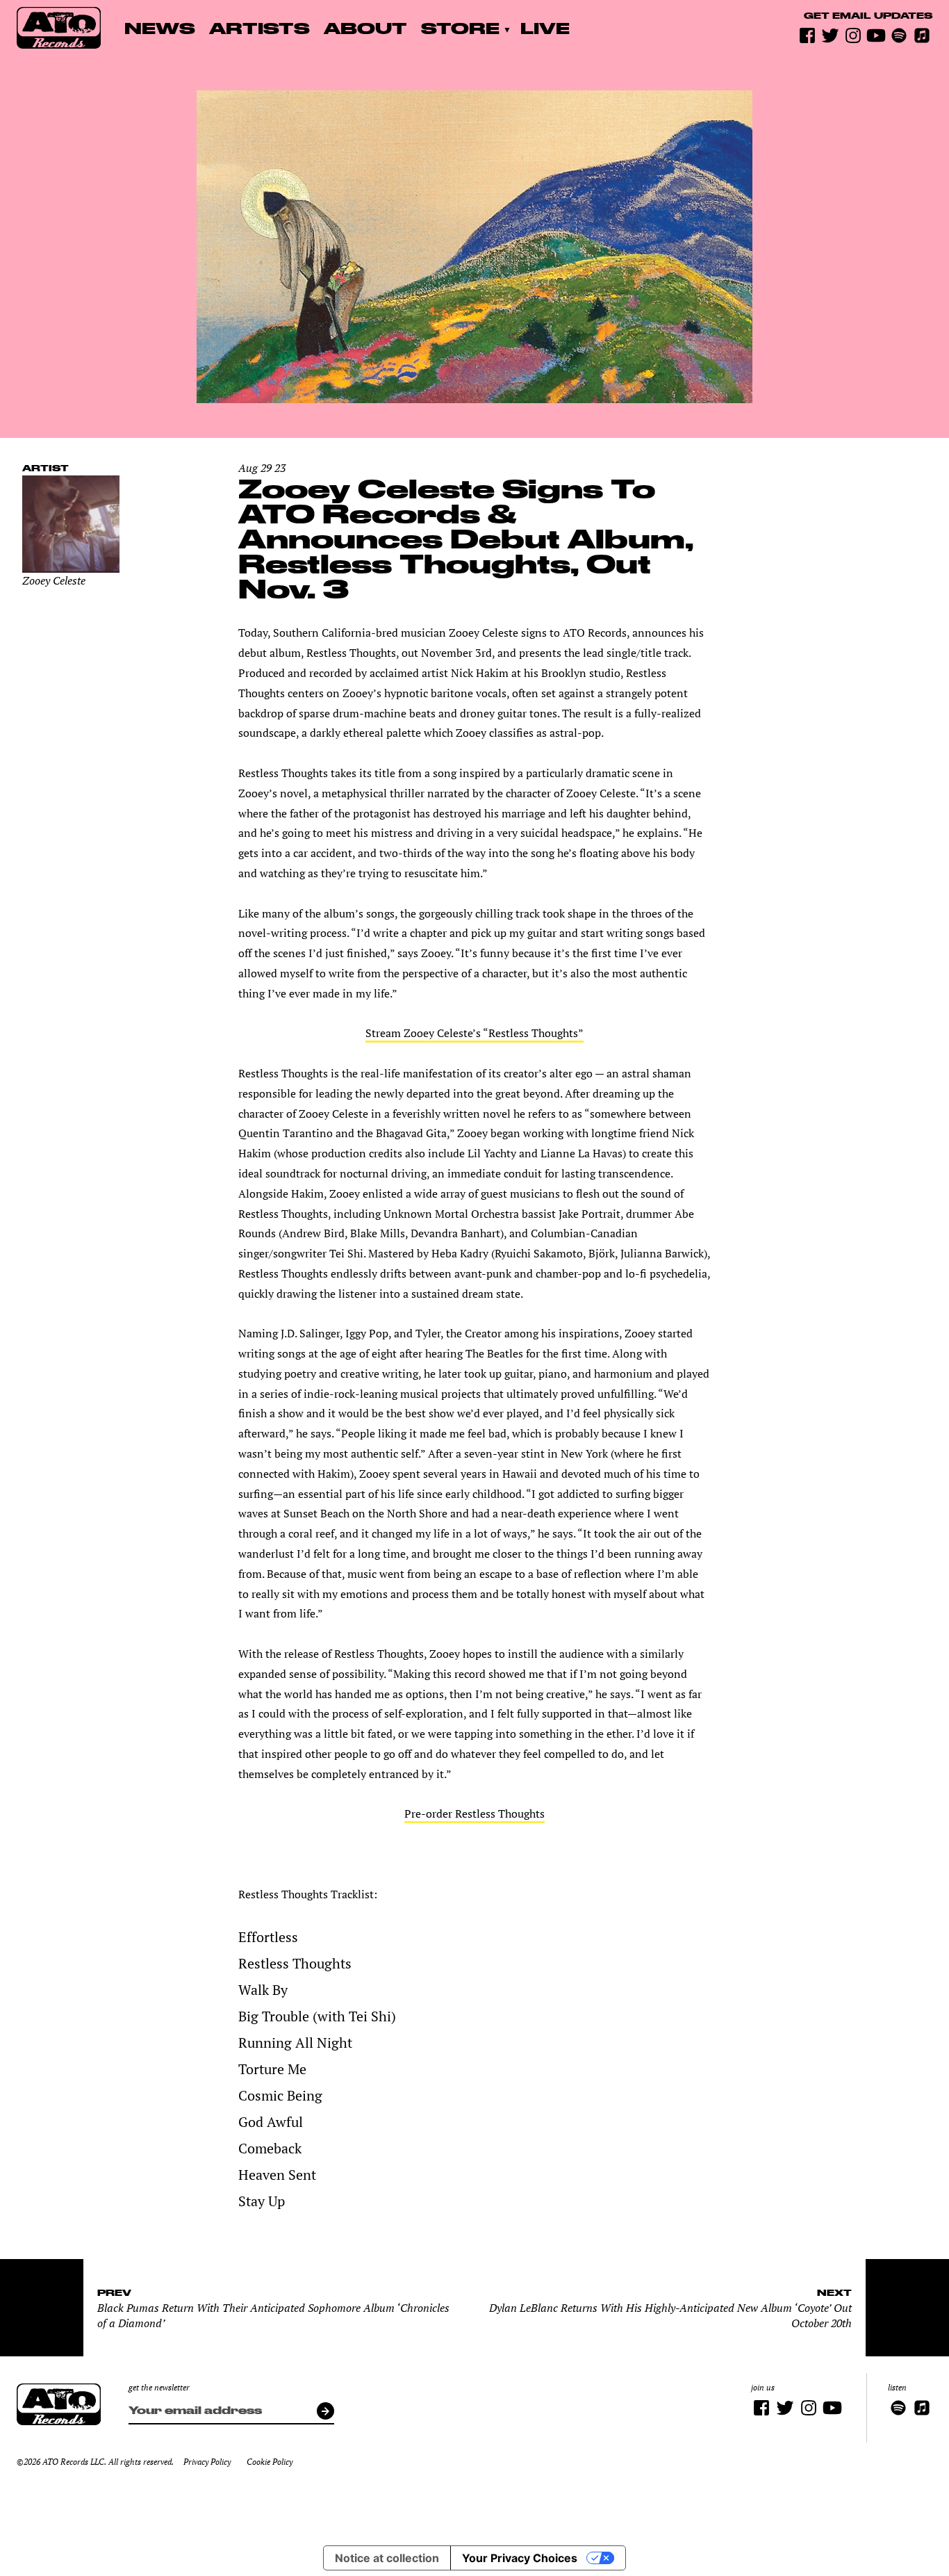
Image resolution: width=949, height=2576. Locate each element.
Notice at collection (387, 2558)
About (365, 28)
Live (545, 28)
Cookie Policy (270, 2462)
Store (460, 28)
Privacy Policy (207, 2462)
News (160, 28)
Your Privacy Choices (520, 2558)
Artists (259, 28)
